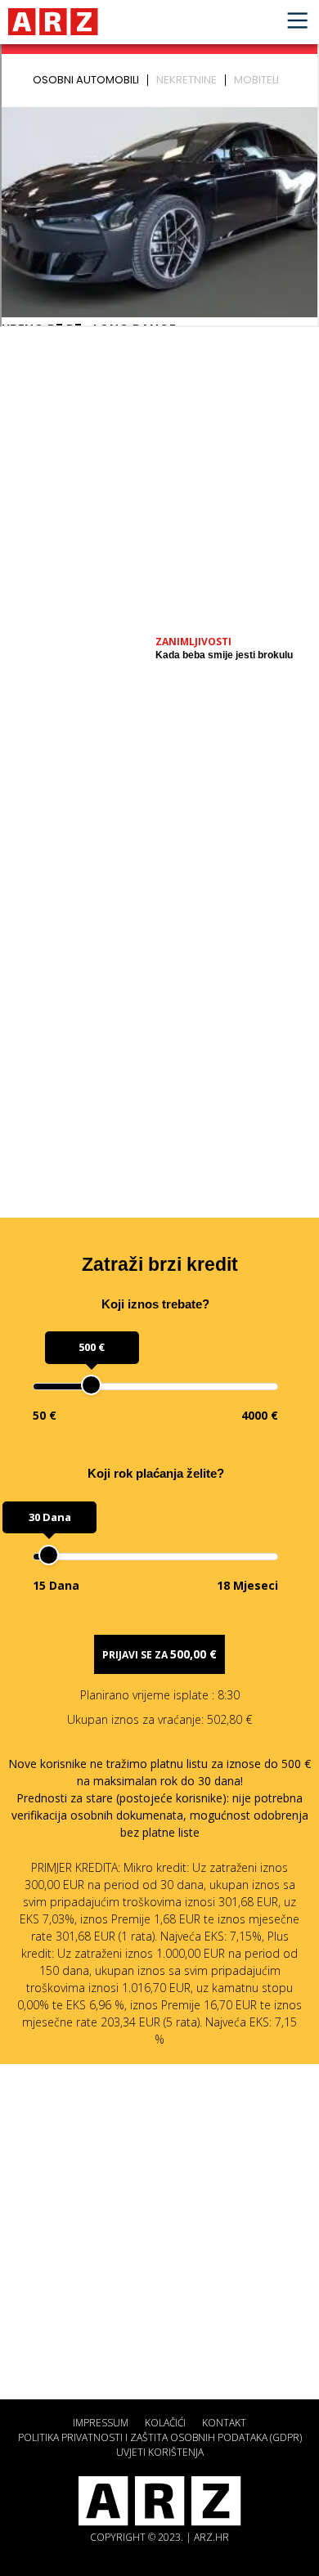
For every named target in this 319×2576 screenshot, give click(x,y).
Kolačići (165, 2423)
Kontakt (224, 2423)
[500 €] (91, 1385)
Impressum (101, 2423)
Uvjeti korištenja (160, 2452)
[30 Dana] (49, 1555)
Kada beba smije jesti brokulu (224, 655)
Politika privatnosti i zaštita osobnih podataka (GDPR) (160, 2437)
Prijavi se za (159, 1654)
